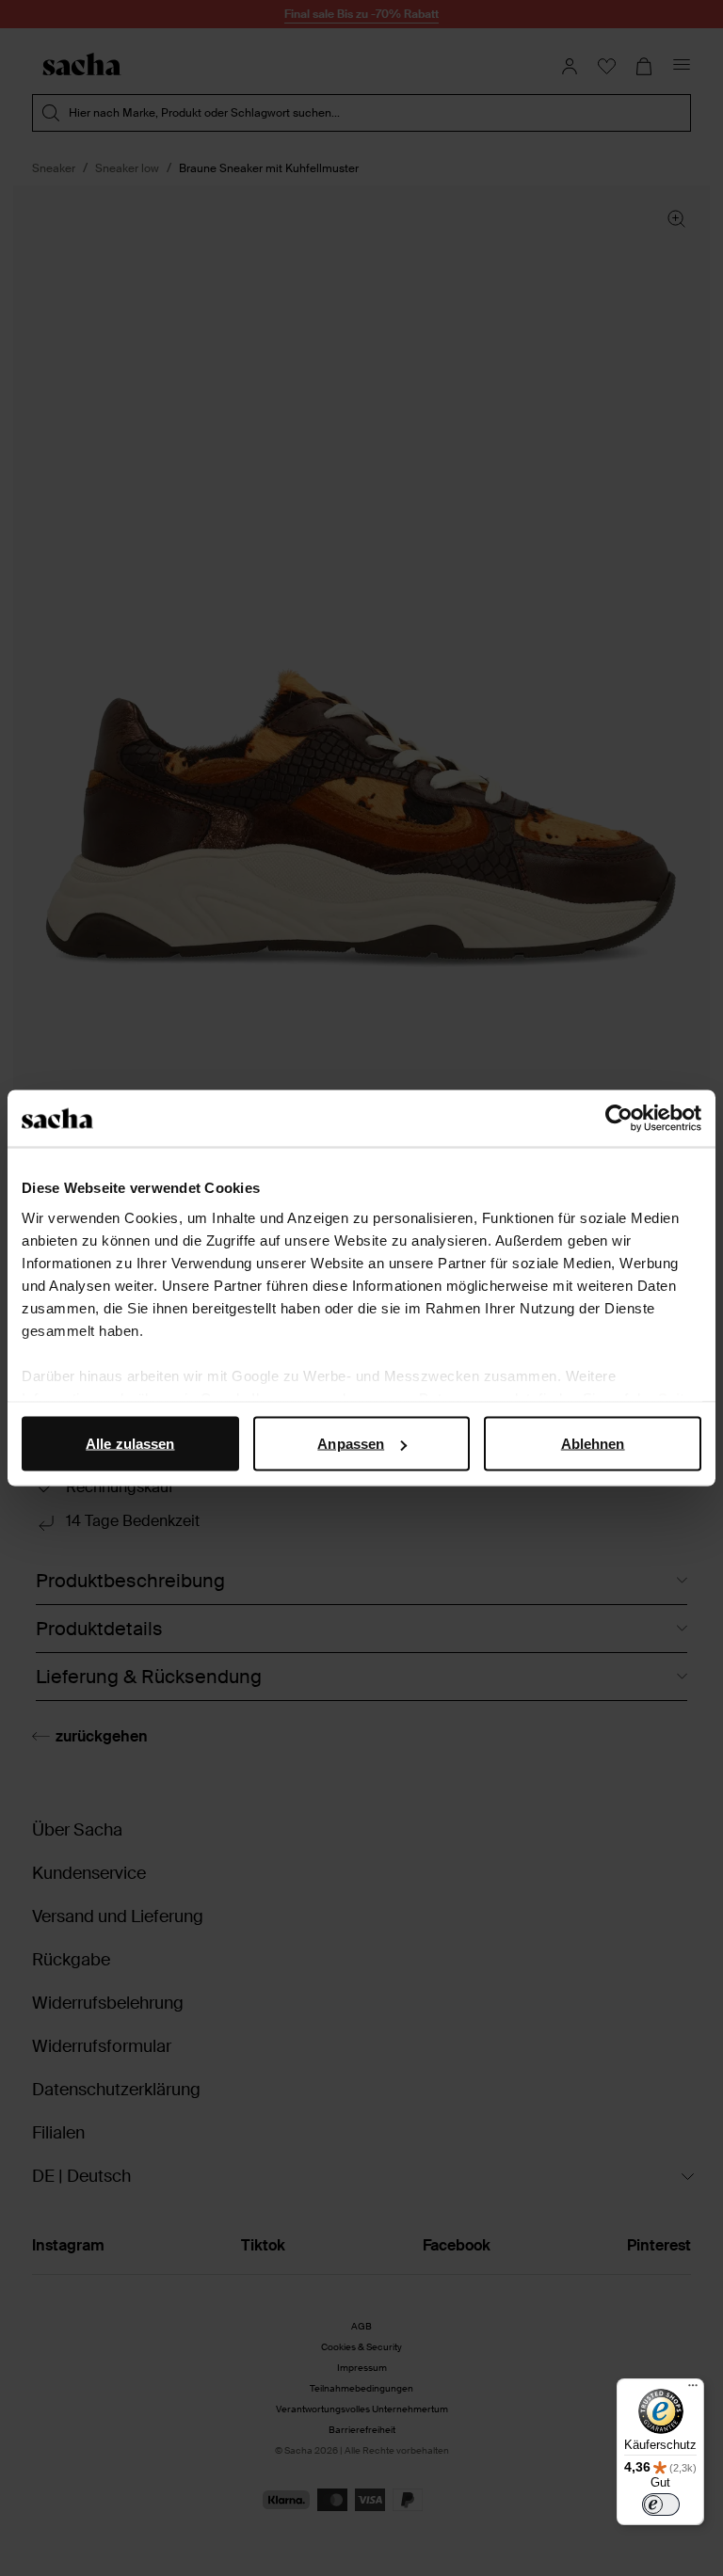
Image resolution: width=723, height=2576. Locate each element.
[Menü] (693, 2390)
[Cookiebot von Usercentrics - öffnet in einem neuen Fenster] (619, 1119)
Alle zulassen (130, 1444)
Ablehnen (593, 1444)
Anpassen (351, 1444)
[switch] (661, 2504)
